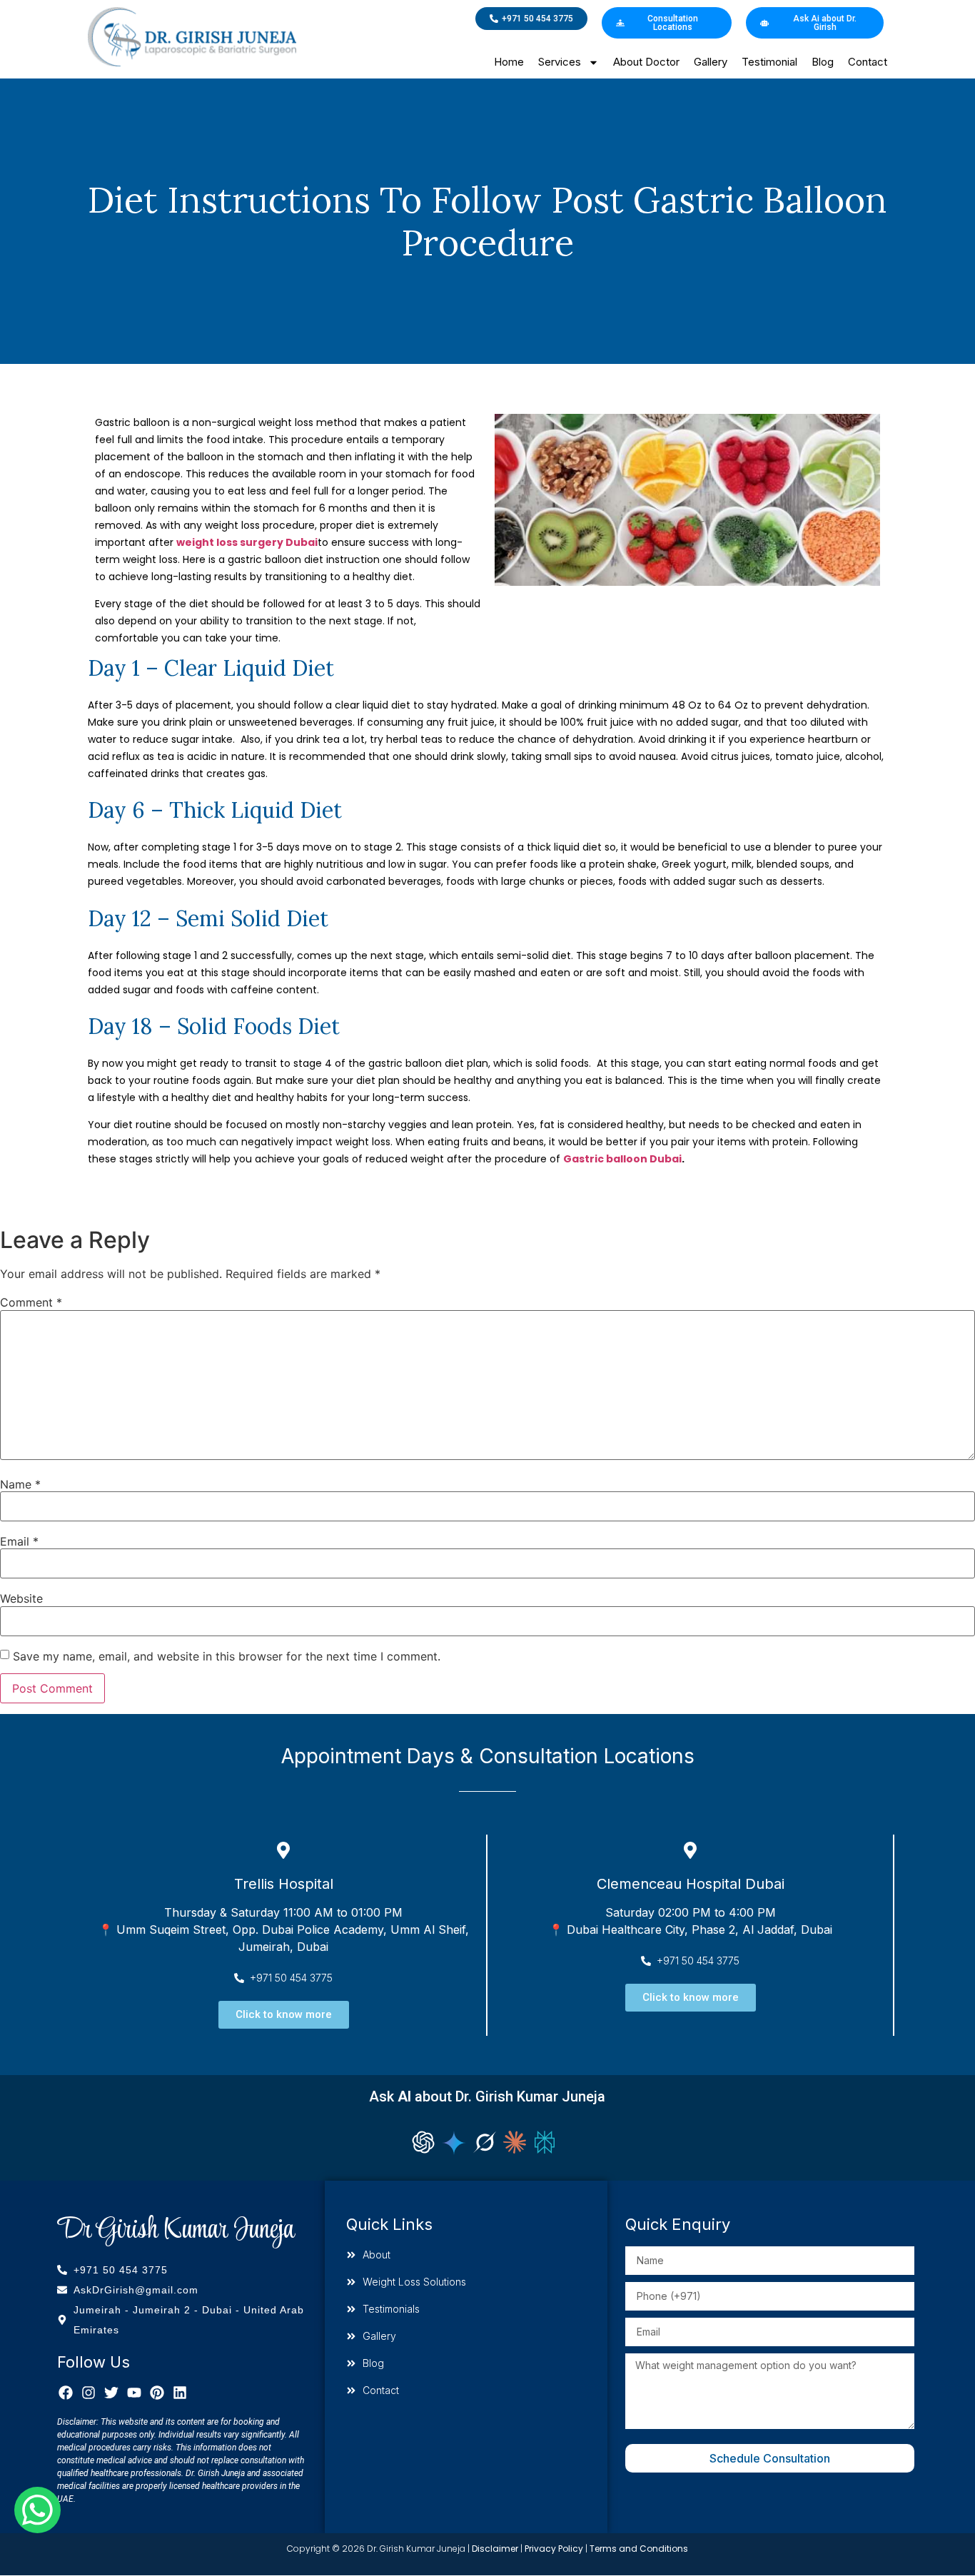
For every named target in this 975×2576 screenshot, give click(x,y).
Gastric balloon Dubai (622, 1159)
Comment (31, 1302)
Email (19, 1541)
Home (509, 62)
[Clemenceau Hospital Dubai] (690, 1850)
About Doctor (646, 62)
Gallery (711, 62)
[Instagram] (89, 2393)
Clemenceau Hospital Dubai (691, 1884)
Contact (868, 62)
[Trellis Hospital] (283, 1850)
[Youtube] (134, 2393)
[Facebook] (66, 2393)
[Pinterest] (157, 2393)
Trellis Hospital (284, 1884)
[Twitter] (111, 2393)
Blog (823, 62)
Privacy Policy (554, 2549)
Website (21, 1598)
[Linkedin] (180, 2393)
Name (20, 1484)
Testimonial (769, 62)
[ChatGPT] (423, 2142)
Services (560, 62)
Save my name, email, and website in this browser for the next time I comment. (227, 1656)
